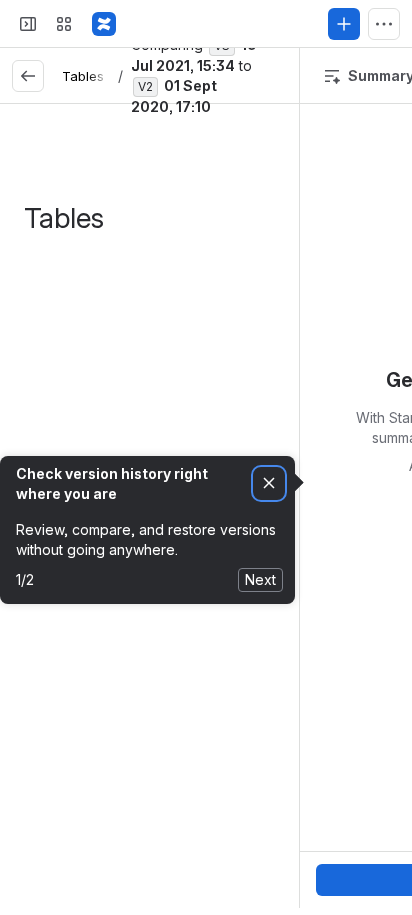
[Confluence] (104, 24)
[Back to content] (28, 76)
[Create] (344, 24)
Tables (83, 76)
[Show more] (384, 24)
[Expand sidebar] (28, 24)
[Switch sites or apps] (64, 24)
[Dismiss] (269, 483)
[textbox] (170, 279)
